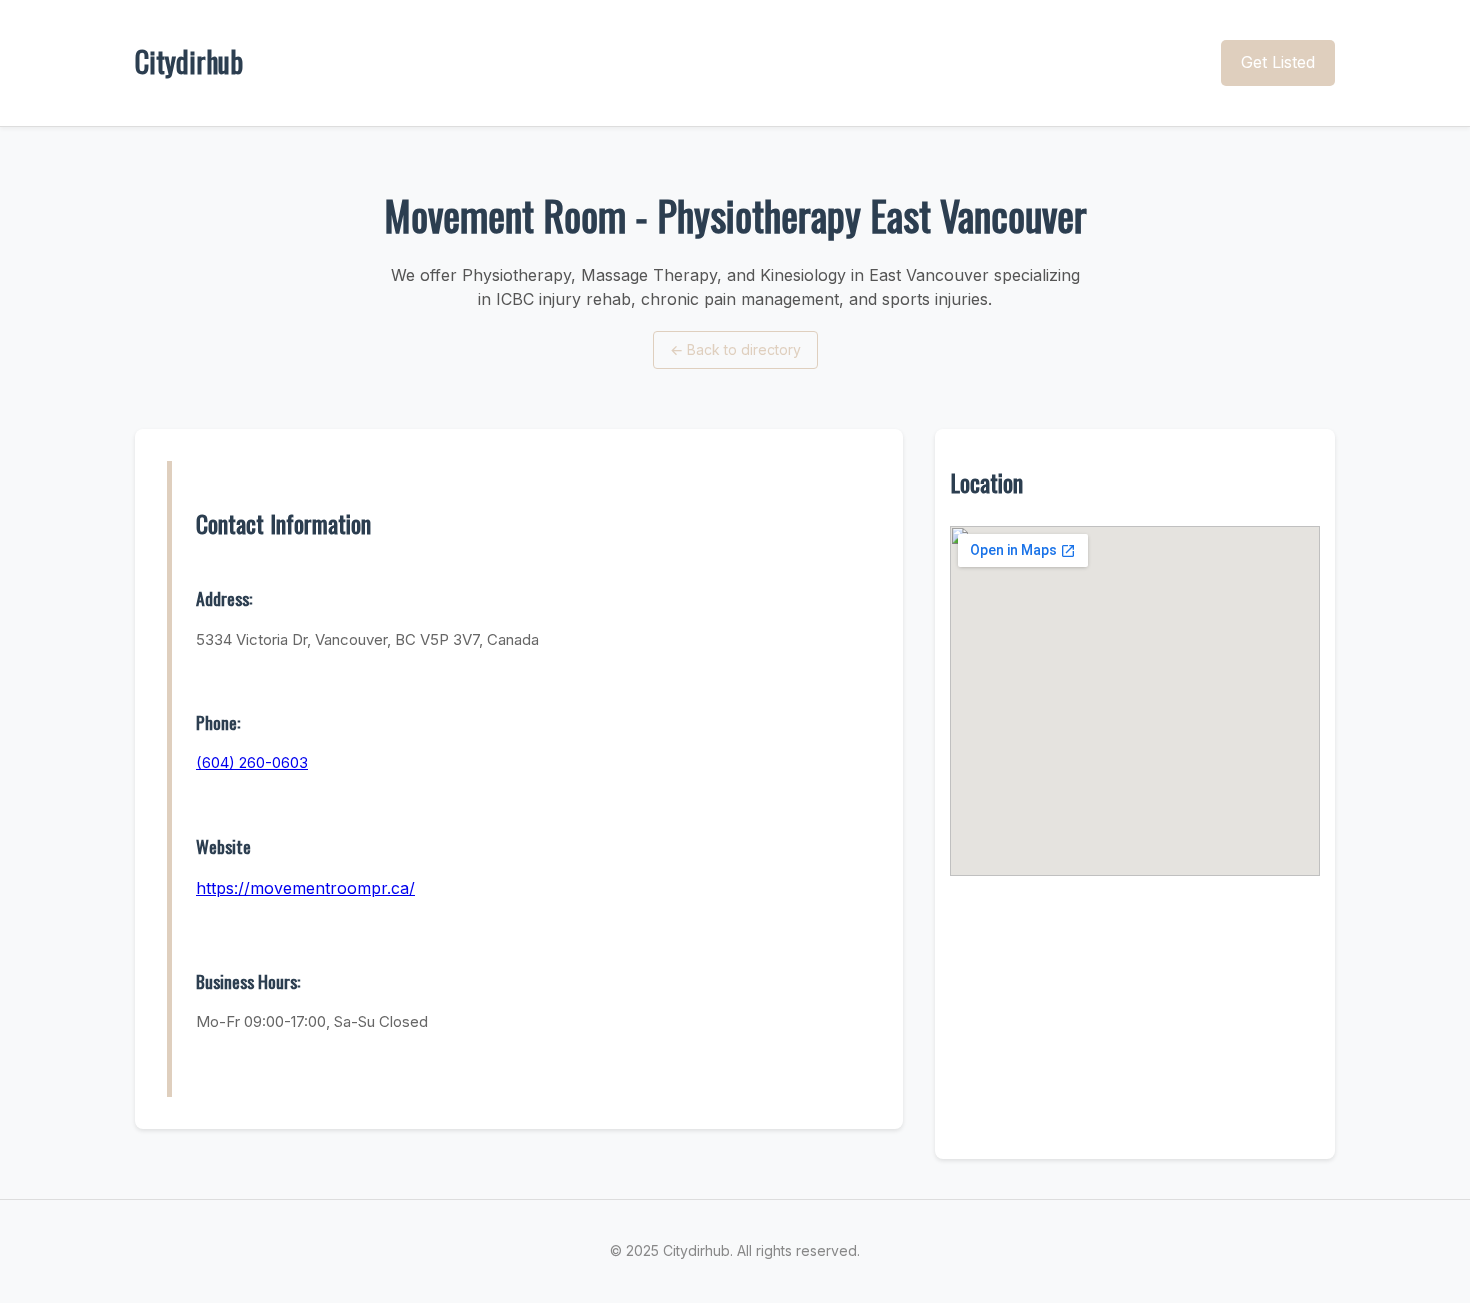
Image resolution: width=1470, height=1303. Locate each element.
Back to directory (735, 349)
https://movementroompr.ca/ (305, 888)
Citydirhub (189, 61)
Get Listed (1278, 62)
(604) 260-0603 (252, 762)
